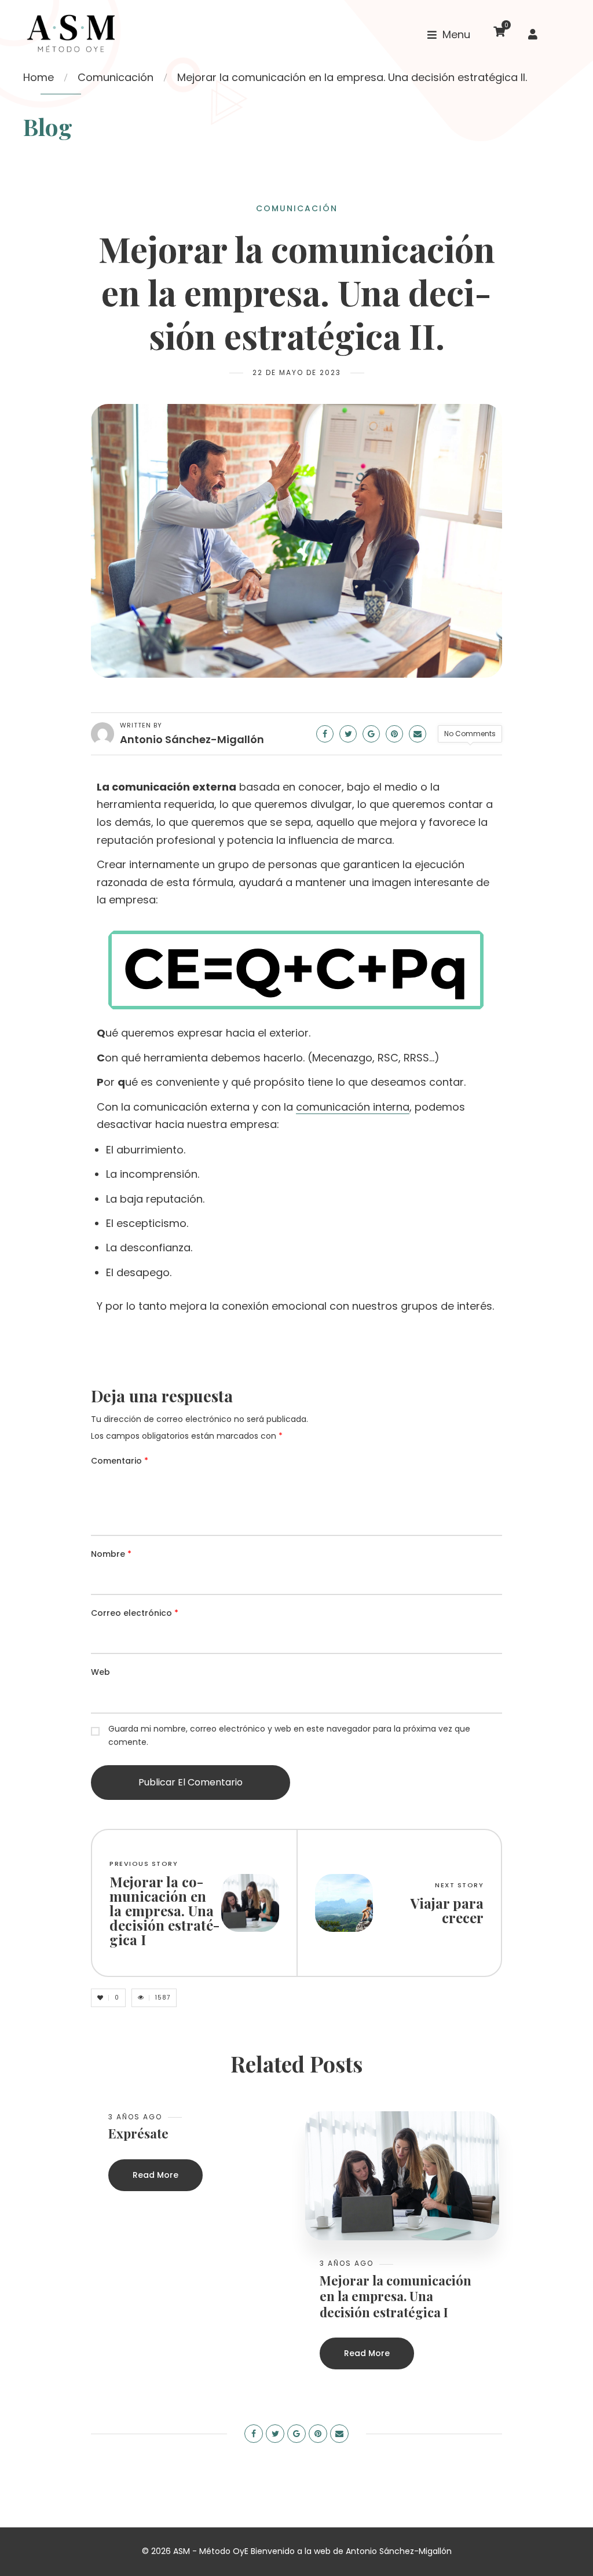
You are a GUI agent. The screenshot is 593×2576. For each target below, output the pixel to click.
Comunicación (116, 77)
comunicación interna (353, 1107)
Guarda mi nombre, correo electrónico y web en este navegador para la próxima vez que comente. (289, 1736)
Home (39, 77)
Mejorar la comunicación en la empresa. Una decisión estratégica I (396, 2297)
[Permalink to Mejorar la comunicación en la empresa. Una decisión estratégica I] (402, 2175)
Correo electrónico (135, 1613)
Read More (155, 2175)
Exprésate (138, 2134)
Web (100, 1672)
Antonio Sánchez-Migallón (192, 739)
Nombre (111, 1554)
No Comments (470, 734)
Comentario (120, 1461)
